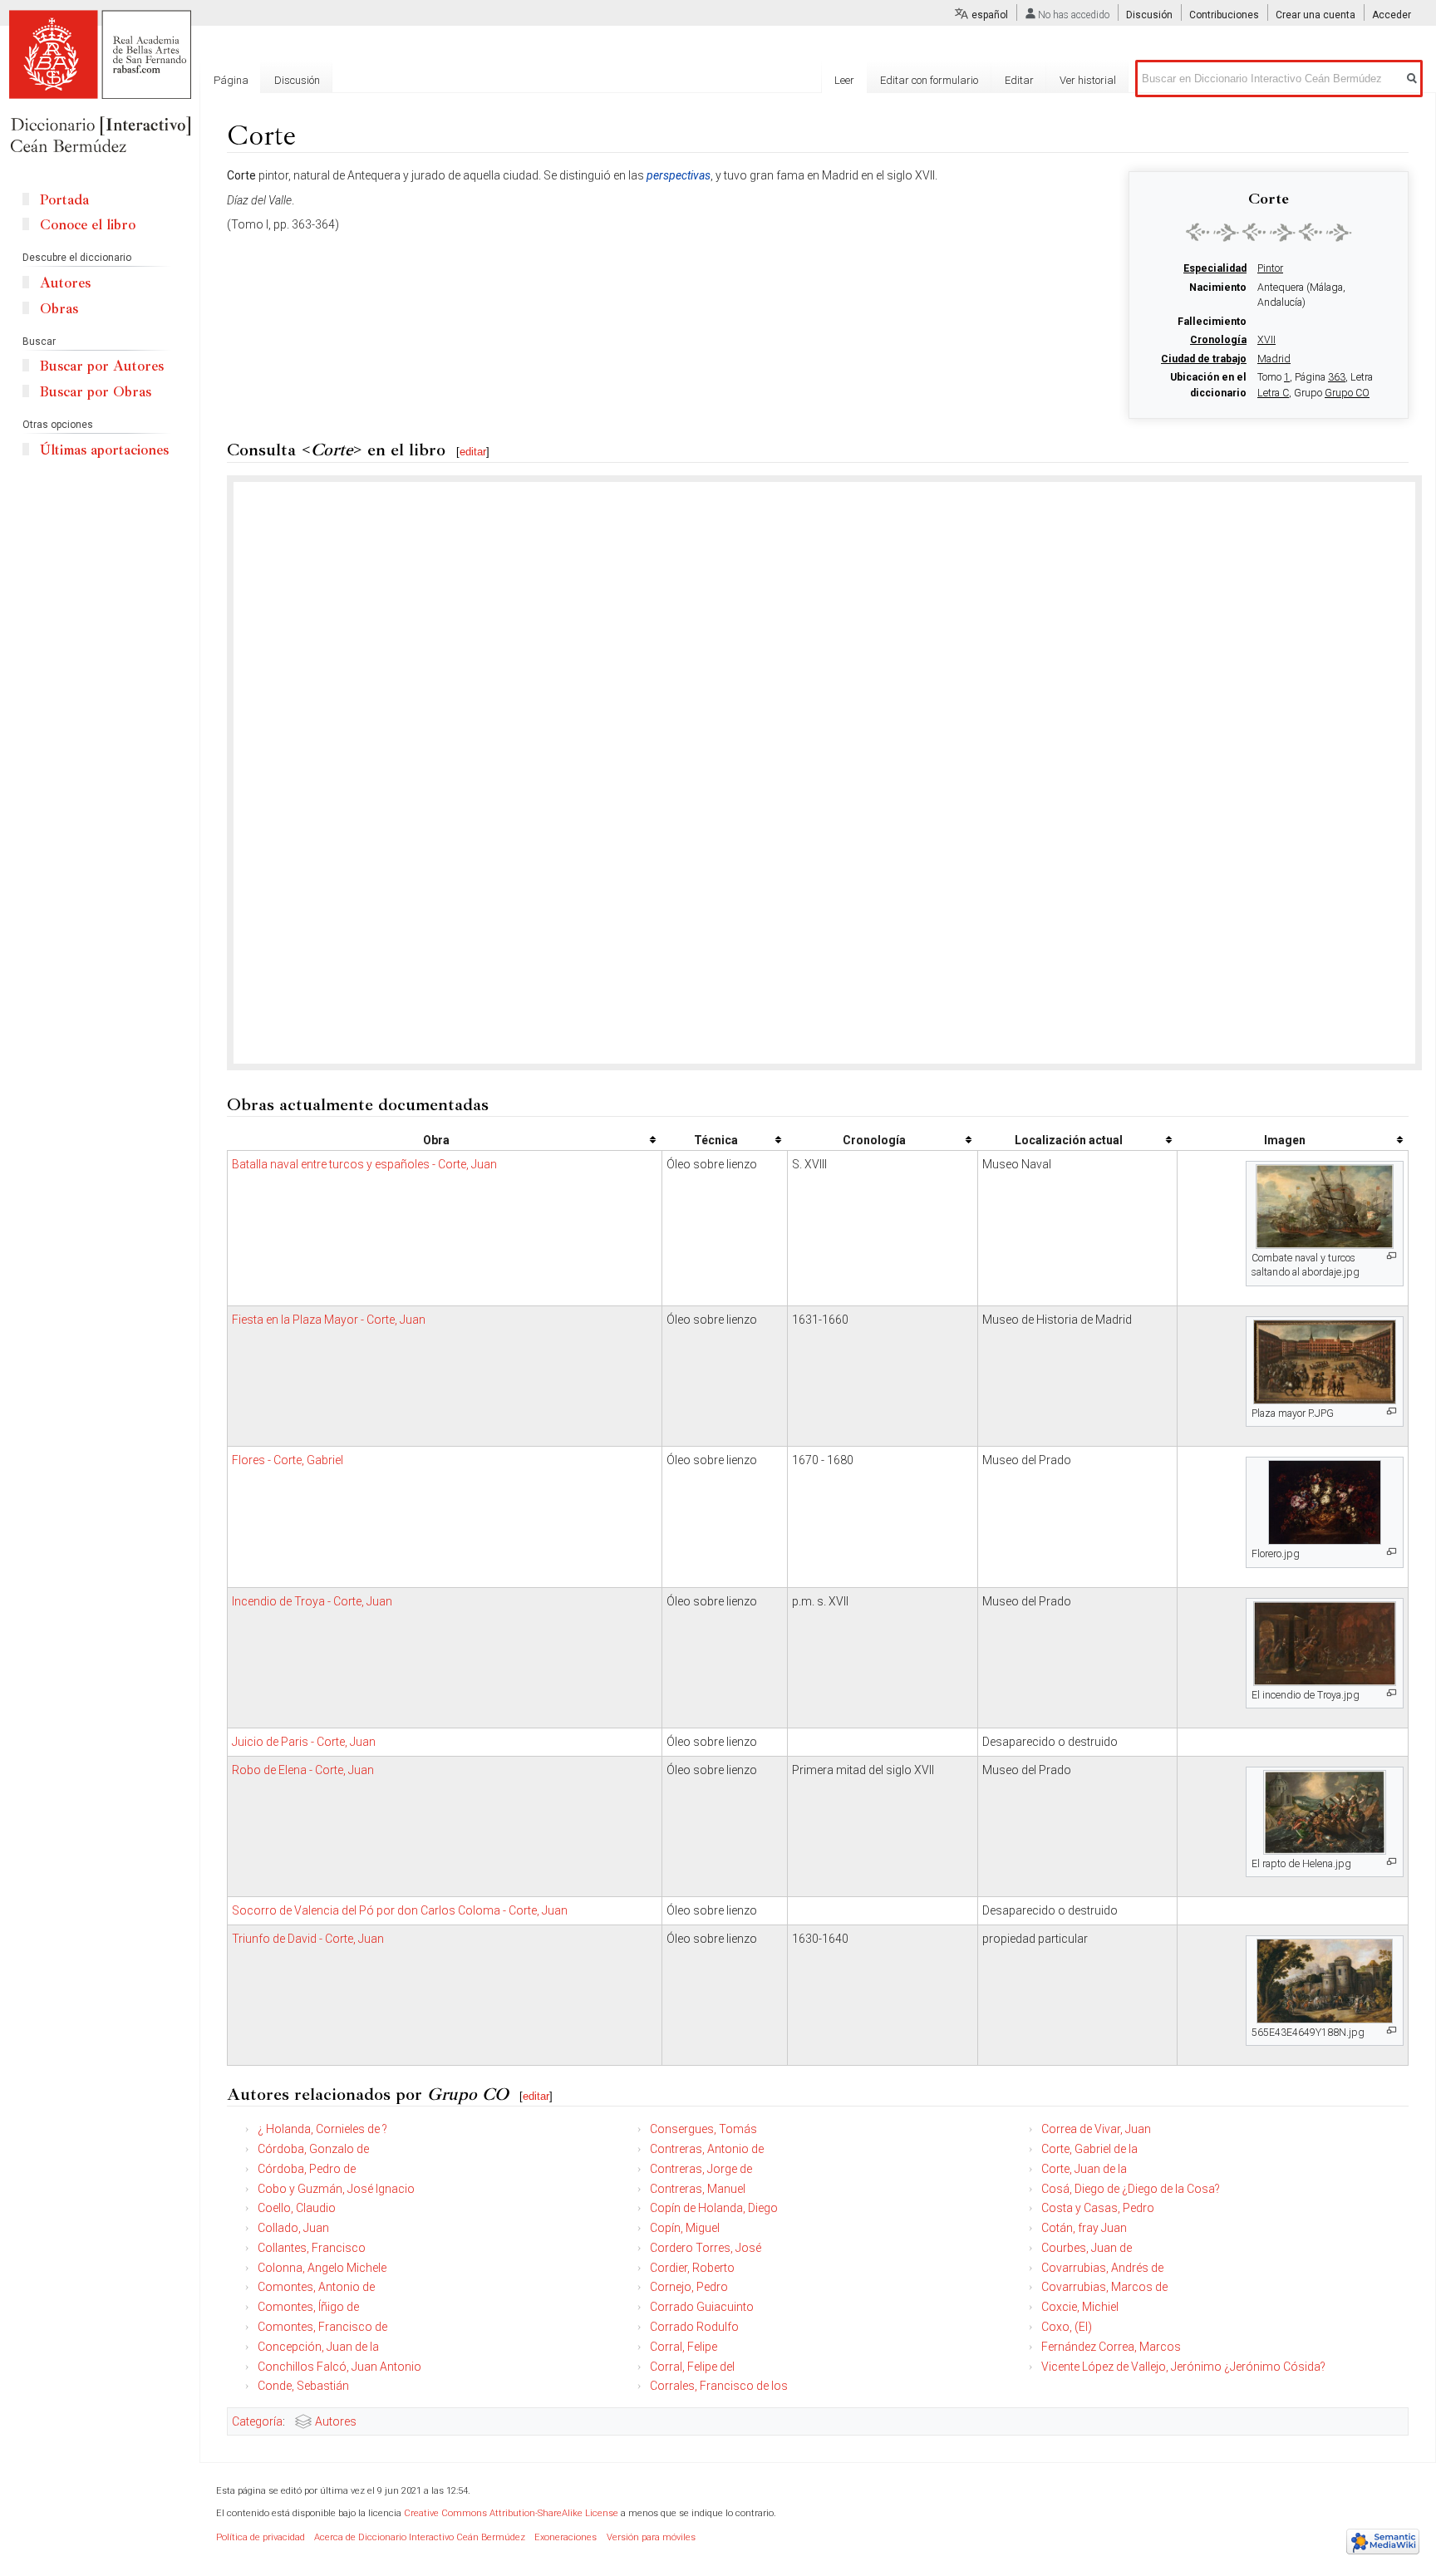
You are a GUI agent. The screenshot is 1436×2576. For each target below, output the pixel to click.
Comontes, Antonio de (316, 2287)
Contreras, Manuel (698, 2189)
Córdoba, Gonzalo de (313, 2149)
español (990, 15)
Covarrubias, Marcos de (1104, 2287)
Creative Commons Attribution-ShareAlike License (511, 2513)
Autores (336, 2421)
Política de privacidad (261, 2537)
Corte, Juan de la (1084, 2169)
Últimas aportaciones (104, 450)
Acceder (1392, 15)
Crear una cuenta (1316, 15)
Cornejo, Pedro (689, 2287)
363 (1337, 377)
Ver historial (1088, 80)
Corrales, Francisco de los (719, 2386)
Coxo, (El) (1067, 2327)
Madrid (1274, 359)
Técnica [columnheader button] (716, 1140)
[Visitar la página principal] (100, 83)
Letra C (1273, 393)
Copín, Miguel (685, 2228)
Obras (59, 309)
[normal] (1269, 232)
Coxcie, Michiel (1080, 2307)
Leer (844, 80)
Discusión (1149, 15)
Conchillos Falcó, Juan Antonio (339, 2367)
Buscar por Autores (102, 366)
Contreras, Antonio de (707, 2149)
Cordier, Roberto (692, 2268)
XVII (1266, 340)
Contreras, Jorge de (701, 2169)
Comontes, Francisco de (322, 2327)
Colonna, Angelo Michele (322, 2268)
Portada (64, 200)
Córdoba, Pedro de (307, 2169)
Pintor (1270, 268)
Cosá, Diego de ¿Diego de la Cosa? (1131, 2189)
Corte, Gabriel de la (1089, 2149)
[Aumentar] (1392, 1256)
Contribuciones (1224, 15)
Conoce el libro (88, 225)
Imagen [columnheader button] (1285, 1140)
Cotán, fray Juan (1084, 2228)
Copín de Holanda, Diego (714, 2208)
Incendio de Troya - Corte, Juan (312, 1601)
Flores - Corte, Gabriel (288, 1460)
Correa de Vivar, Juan (1096, 2129)
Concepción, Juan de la (318, 2347)
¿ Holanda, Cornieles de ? (322, 2129)
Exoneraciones (566, 2537)
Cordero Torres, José (706, 2248)
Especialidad (1215, 268)
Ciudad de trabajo (1204, 359)
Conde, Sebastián (303, 2386)
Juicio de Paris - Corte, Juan (304, 1742)
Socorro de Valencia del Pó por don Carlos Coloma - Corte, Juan (400, 1910)
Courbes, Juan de (1087, 2248)
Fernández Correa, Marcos (1111, 2347)
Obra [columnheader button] (436, 1140)
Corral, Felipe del (692, 2367)
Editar (1019, 80)
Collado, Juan (293, 2228)
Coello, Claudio (297, 2208)
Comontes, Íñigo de (308, 2307)
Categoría (257, 2421)
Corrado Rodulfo (694, 2327)
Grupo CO (1347, 393)
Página (231, 80)
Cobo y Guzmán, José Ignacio (336, 2189)
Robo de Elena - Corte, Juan (303, 1770)
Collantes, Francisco (312, 2248)
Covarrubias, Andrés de (1102, 2268)
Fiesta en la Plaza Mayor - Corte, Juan (329, 1320)
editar (473, 452)
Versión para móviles (651, 2537)
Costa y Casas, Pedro (1098, 2208)
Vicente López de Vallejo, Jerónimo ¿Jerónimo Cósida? (1183, 2367)
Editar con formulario (929, 80)
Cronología (1218, 340)
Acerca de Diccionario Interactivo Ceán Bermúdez (420, 2537)
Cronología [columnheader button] (874, 1140)
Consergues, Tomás (703, 2129)
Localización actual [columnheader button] (1069, 1140)
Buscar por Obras (96, 392)
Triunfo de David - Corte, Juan (308, 1939)
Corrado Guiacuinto (702, 2307)
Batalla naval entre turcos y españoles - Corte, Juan (364, 1164)
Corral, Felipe (684, 2347)
